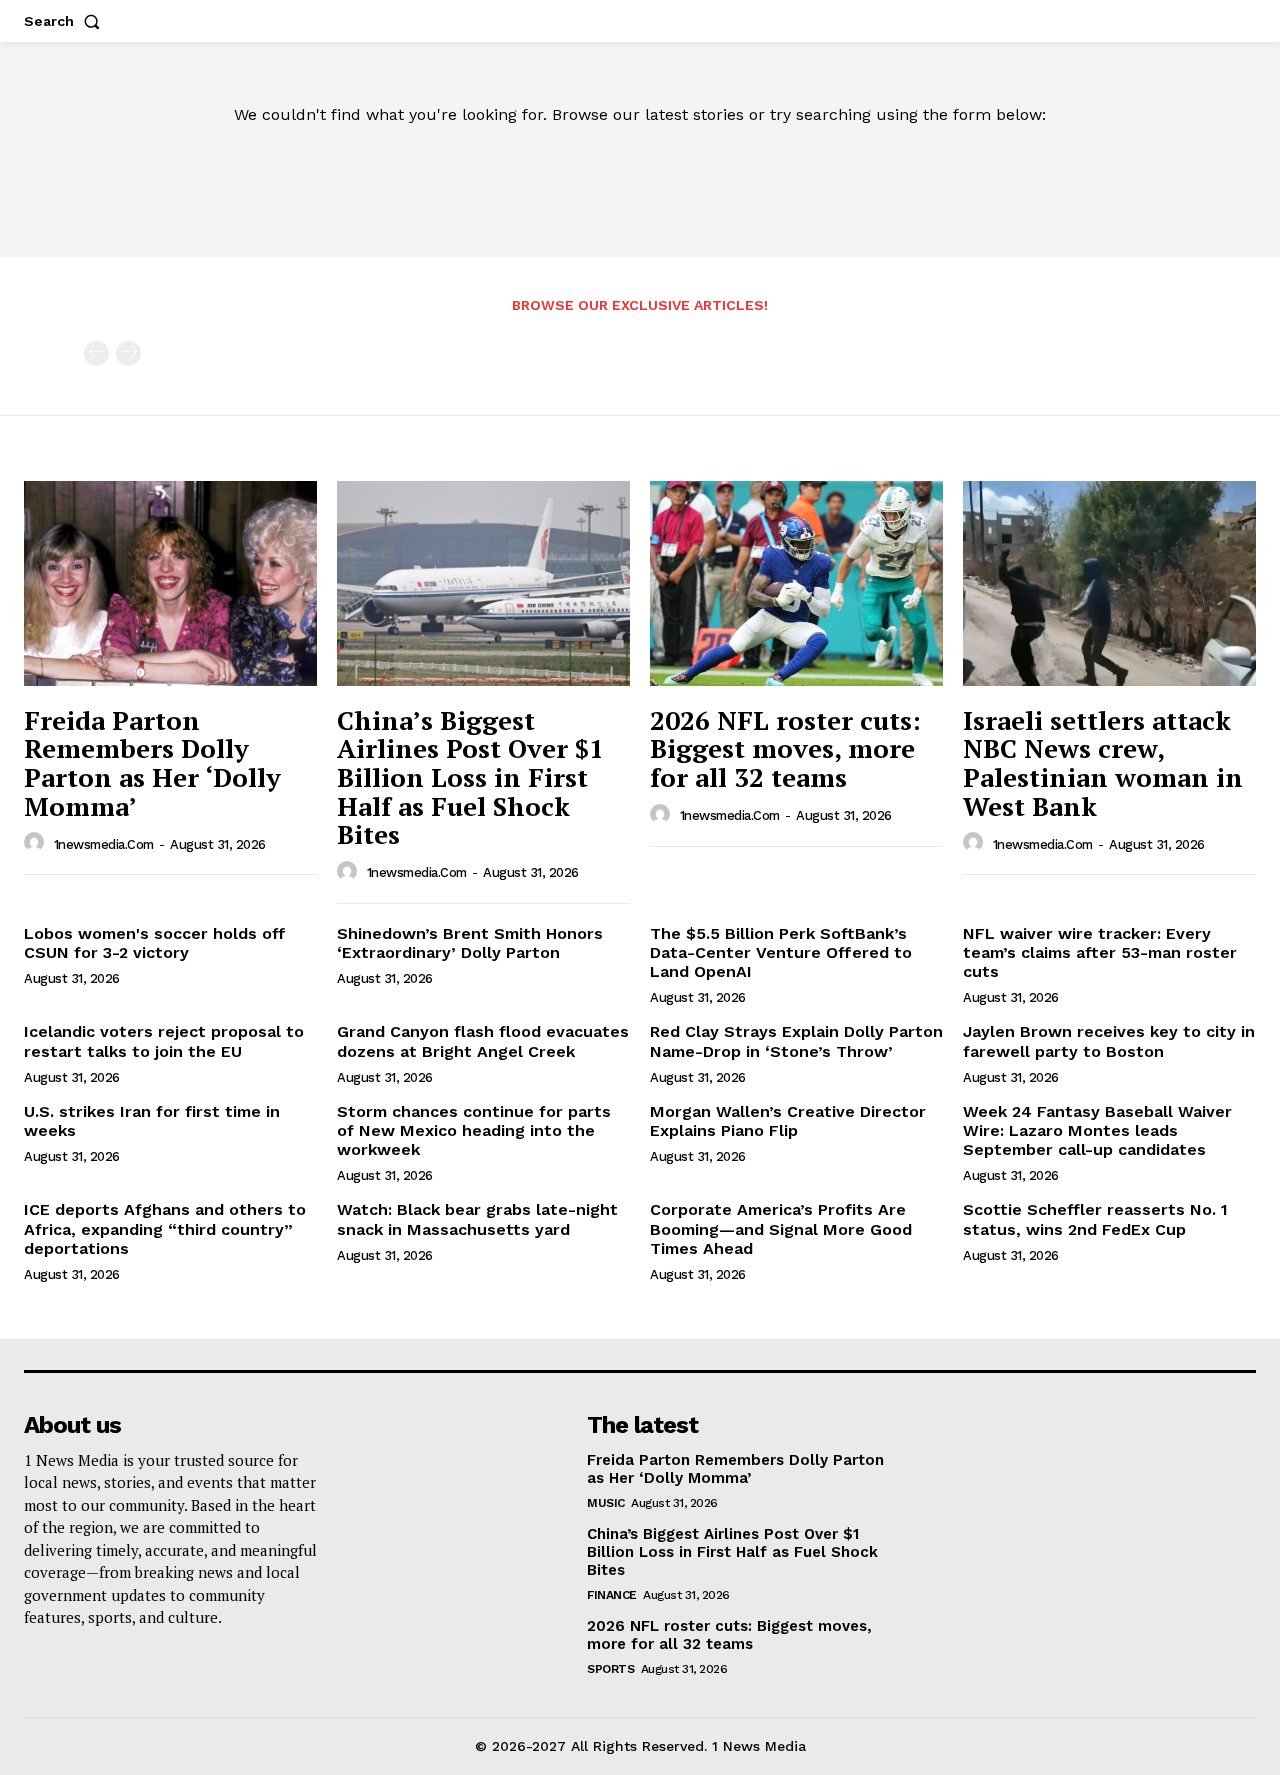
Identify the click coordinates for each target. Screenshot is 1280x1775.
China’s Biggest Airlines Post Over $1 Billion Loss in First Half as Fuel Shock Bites (470, 777)
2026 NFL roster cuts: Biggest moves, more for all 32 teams (785, 748)
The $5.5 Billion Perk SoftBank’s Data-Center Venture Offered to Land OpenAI (781, 952)
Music (606, 1503)
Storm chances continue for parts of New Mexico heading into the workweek (474, 1130)
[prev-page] (96, 353)
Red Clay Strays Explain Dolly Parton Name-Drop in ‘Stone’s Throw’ (796, 1041)
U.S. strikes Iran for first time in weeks (152, 1121)
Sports (610, 1669)
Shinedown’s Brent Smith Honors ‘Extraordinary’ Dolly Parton (470, 943)
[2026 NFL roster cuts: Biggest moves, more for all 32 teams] (796, 583)
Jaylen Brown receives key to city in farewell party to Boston (1109, 1041)
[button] (66, 21)
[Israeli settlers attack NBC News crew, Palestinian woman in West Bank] (1109, 583)
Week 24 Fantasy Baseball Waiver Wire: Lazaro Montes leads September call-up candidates (1097, 1130)
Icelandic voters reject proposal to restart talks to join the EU (164, 1041)
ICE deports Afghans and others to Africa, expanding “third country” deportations (165, 1228)
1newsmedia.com (104, 844)
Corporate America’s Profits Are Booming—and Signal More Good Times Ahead (781, 1228)
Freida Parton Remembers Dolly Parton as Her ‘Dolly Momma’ (152, 763)
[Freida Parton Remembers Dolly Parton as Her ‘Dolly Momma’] (170, 583)
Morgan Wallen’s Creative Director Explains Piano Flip (788, 1121)
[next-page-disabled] (128, 353)
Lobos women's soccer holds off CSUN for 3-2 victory (155, 943)
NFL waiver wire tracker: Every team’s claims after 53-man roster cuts (1100, 952)
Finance (612, 1595)
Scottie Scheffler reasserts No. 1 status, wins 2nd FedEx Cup (1095, 1219)
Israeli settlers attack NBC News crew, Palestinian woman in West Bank (1103, 763)
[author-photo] (37, 843)
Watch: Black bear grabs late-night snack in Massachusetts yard (477, 1219)
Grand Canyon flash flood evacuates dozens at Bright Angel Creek (483, 1041)
